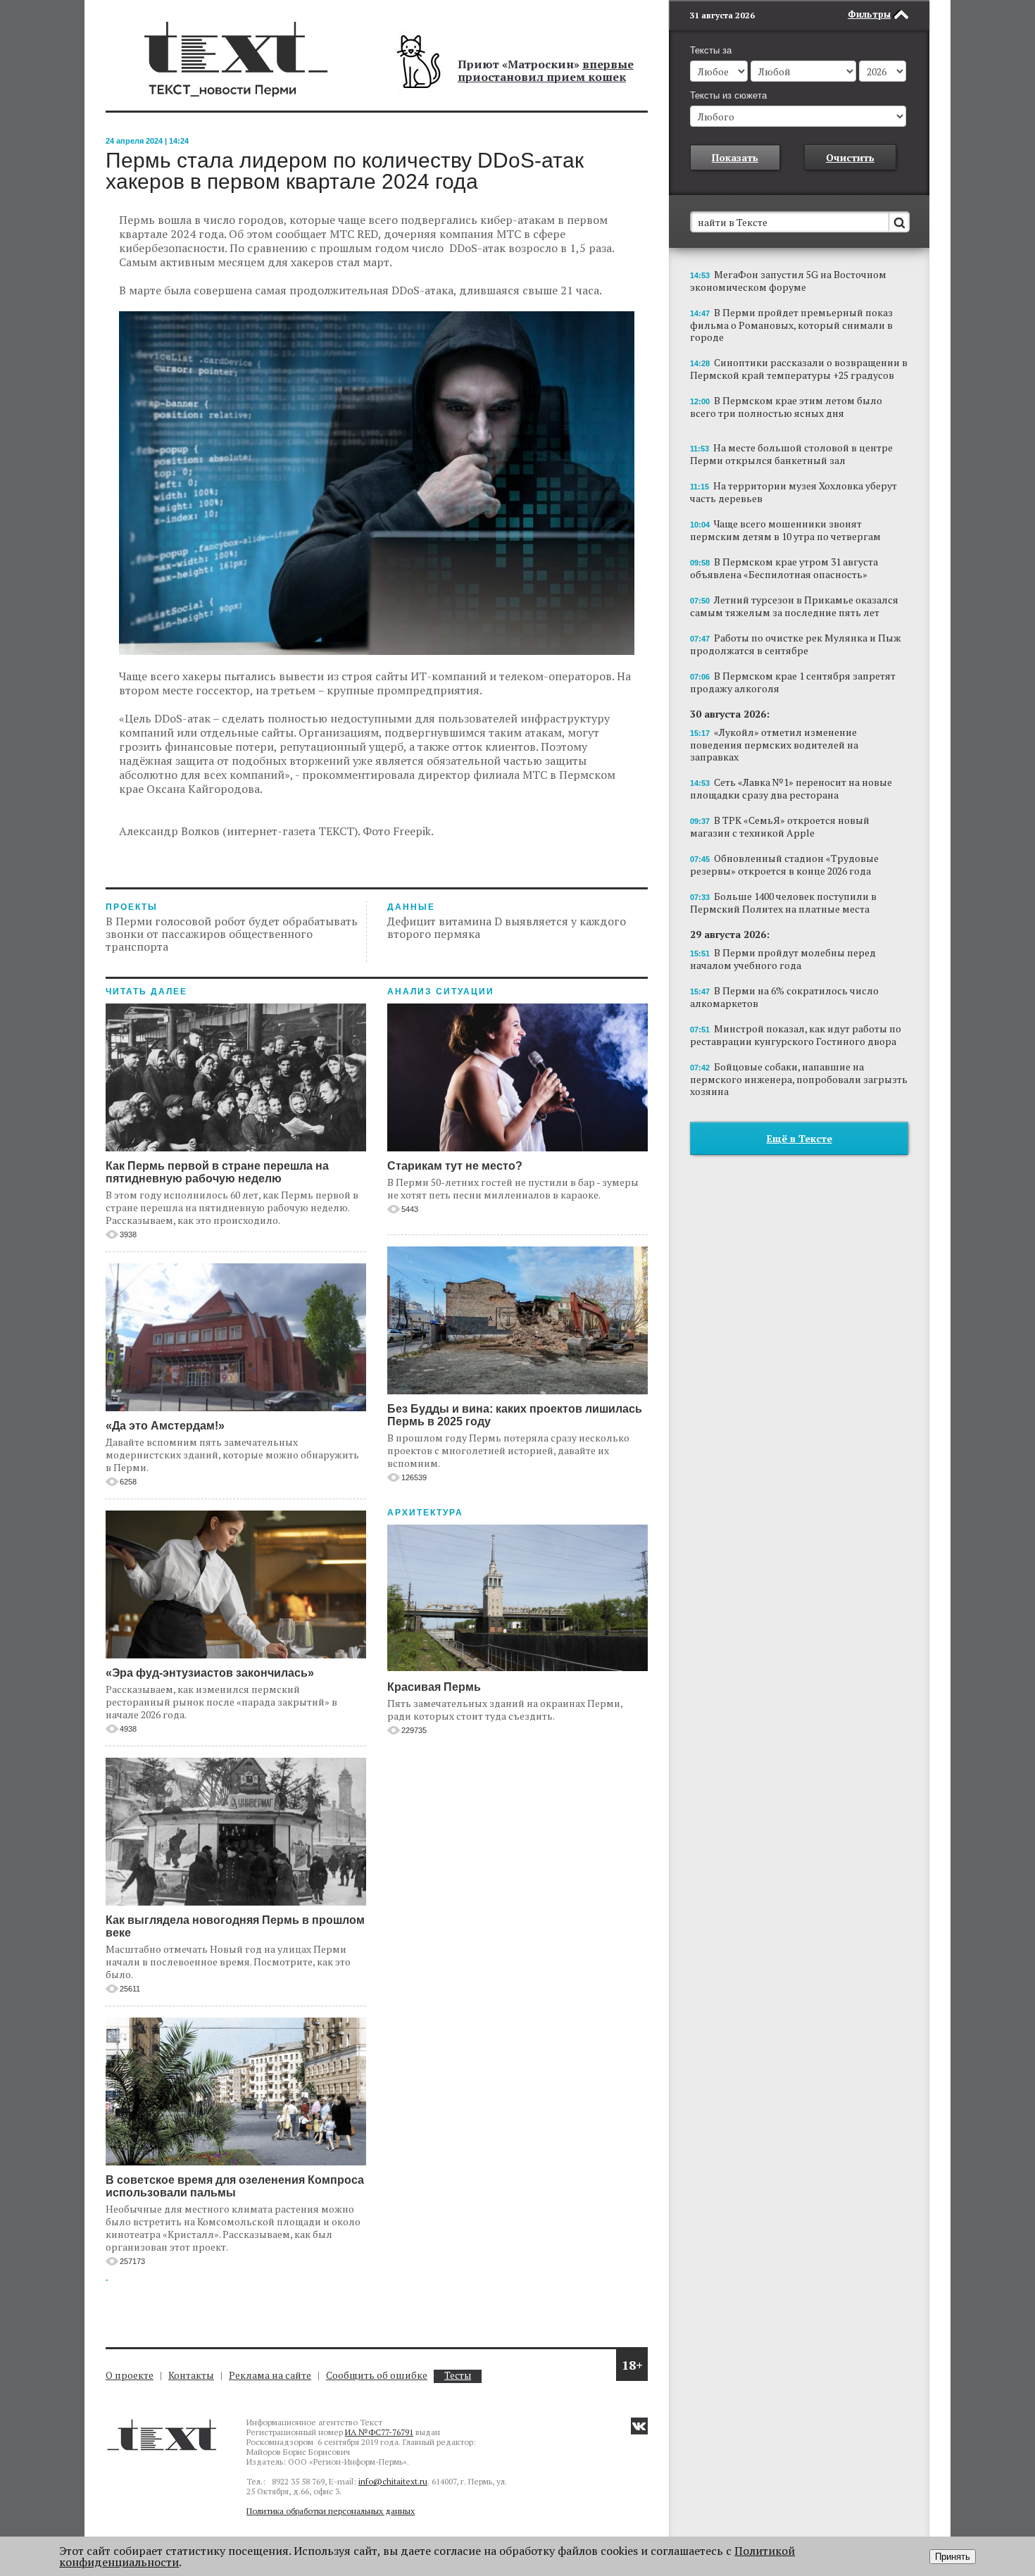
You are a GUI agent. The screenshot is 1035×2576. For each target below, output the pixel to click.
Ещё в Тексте (799, 1138)
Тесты (458, 2376)
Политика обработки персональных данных (331, 2511)
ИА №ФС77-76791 (379, 2432)
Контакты (191, 2375)
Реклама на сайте (270, 2375)
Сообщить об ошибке (377, 2375)
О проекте (130, 2375)
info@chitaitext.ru (393, 2481)
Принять (953, 2557)
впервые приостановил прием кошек (546, 70)
